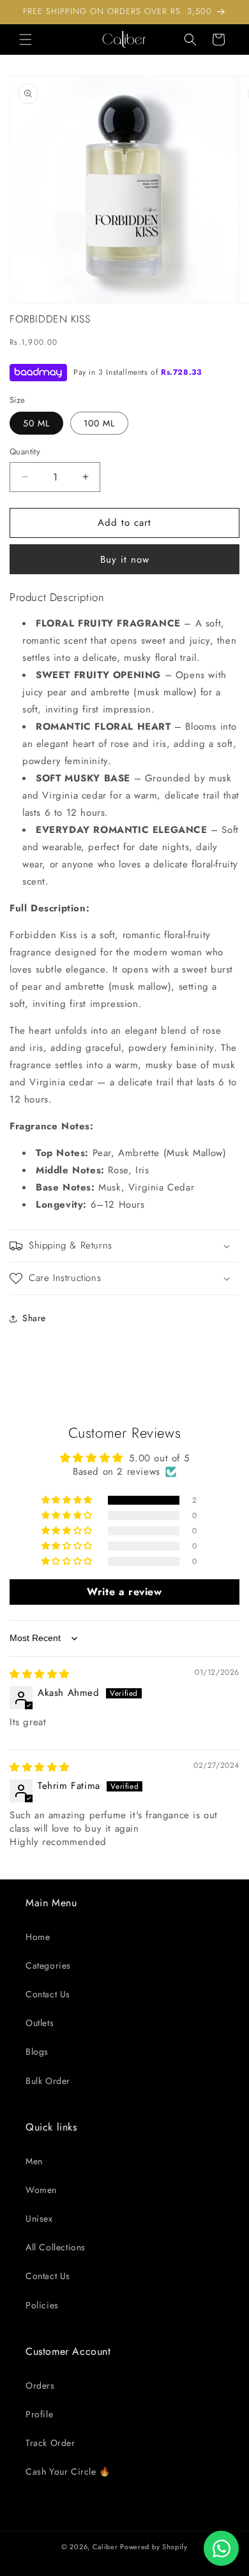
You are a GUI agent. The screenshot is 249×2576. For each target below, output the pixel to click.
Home (38, 1937)
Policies (42, 2305)
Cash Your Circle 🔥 (68, 2471)
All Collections (56, 2247)
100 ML (99, 423)
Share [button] (34, 1318)
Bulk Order (48, 2081)
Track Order (50, 2443)
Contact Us (48, 1994)
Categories (48, 1965)
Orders (40, 2385)
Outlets (40, 2023)
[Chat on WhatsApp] (221, 2548)
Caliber (105, 2547)
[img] (40, 1674)
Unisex (39, 2218)
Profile (39, 2414)
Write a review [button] (124, 1592)
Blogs (37, 2051)
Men (34, 2161)
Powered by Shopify (154, 2547)
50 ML (36, 423)
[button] (26, 40)
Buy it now (125, 560)
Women (41, 2190)
